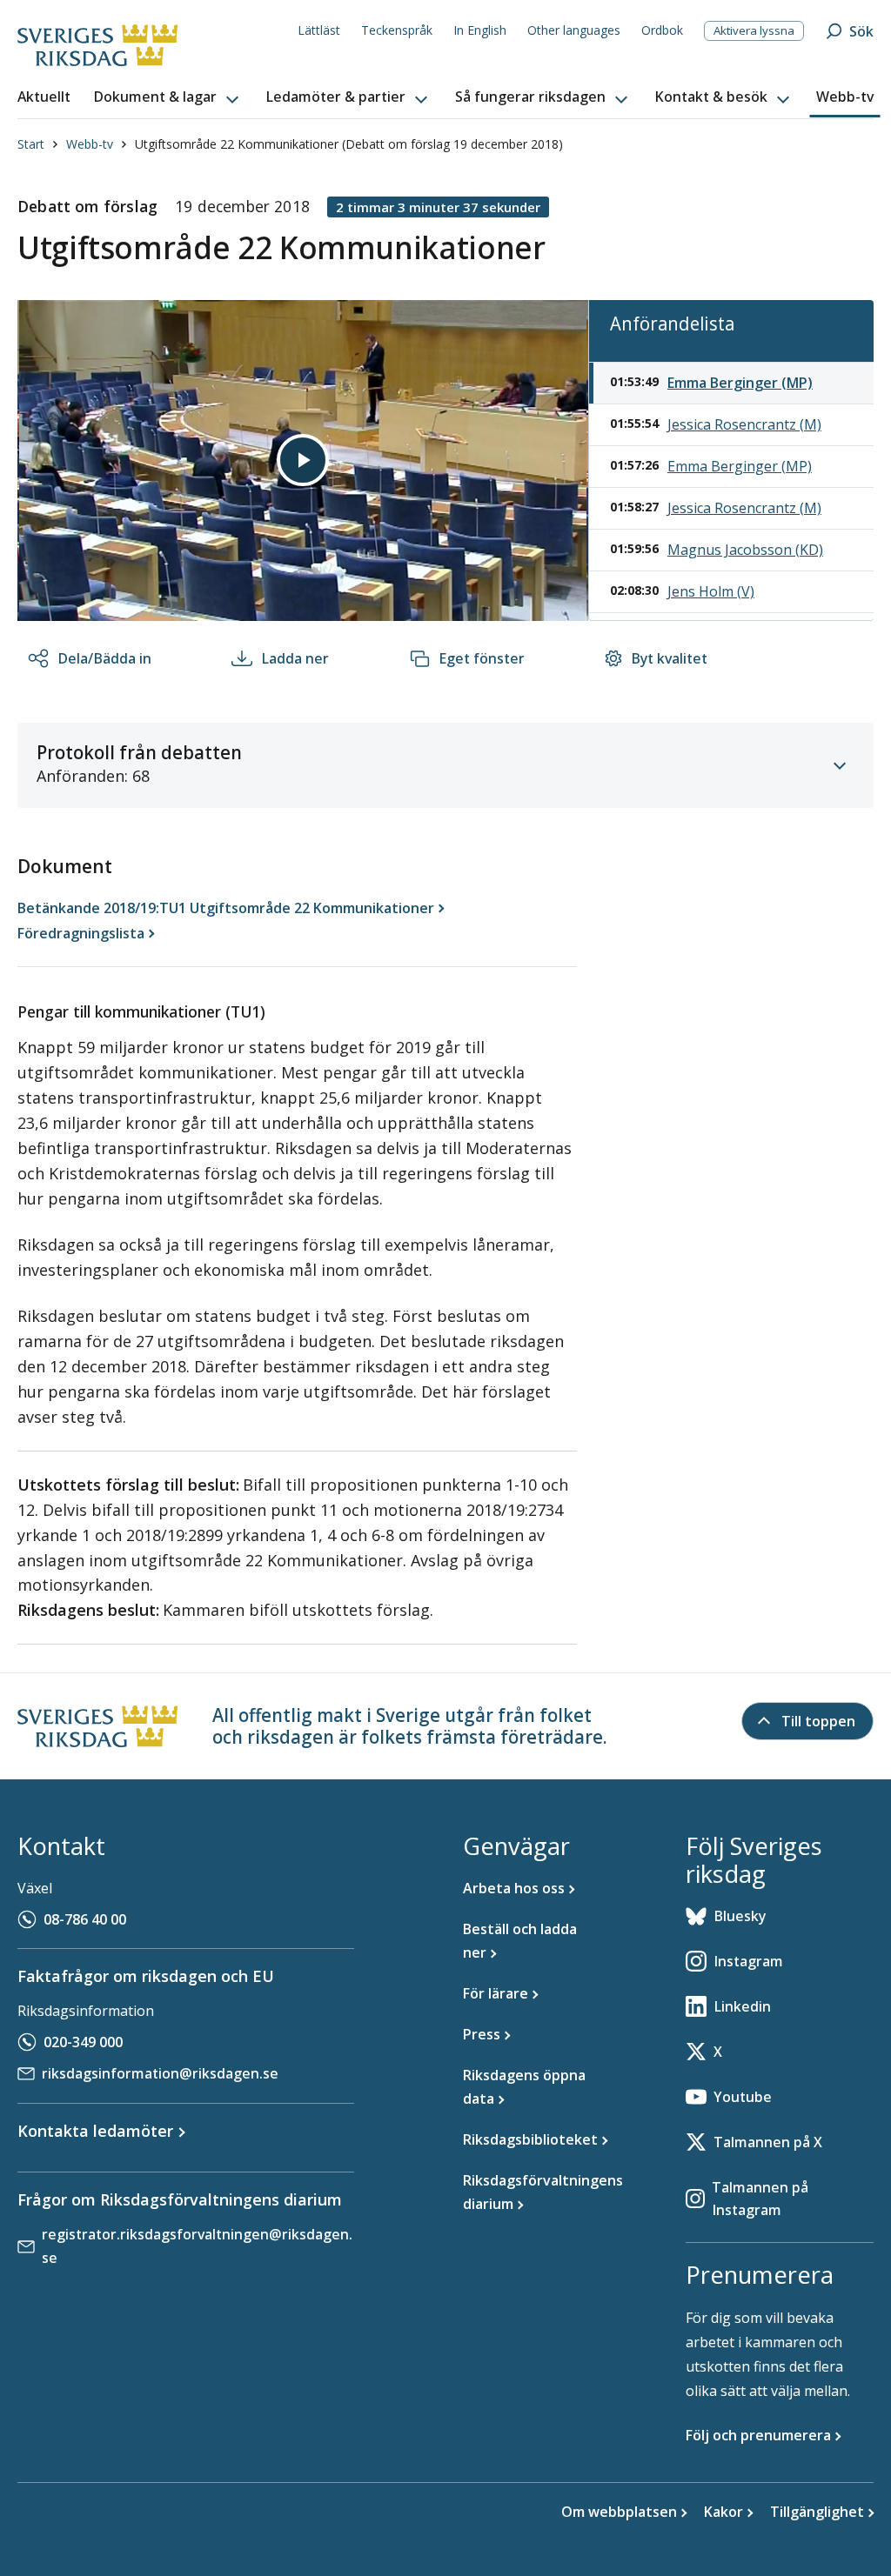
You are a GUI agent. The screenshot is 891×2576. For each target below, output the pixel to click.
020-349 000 (83, 2042)
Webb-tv (90, 144)
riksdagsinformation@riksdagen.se (160, 2073)
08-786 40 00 (85, 1919)
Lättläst (319, 30)
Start (31, 144)
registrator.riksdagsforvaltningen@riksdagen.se (197, 2246)
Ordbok (662, 30)
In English (480, 30)
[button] (168, 97)
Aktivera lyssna (754, 30)
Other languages (574, 30)
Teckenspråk (397, 30)
